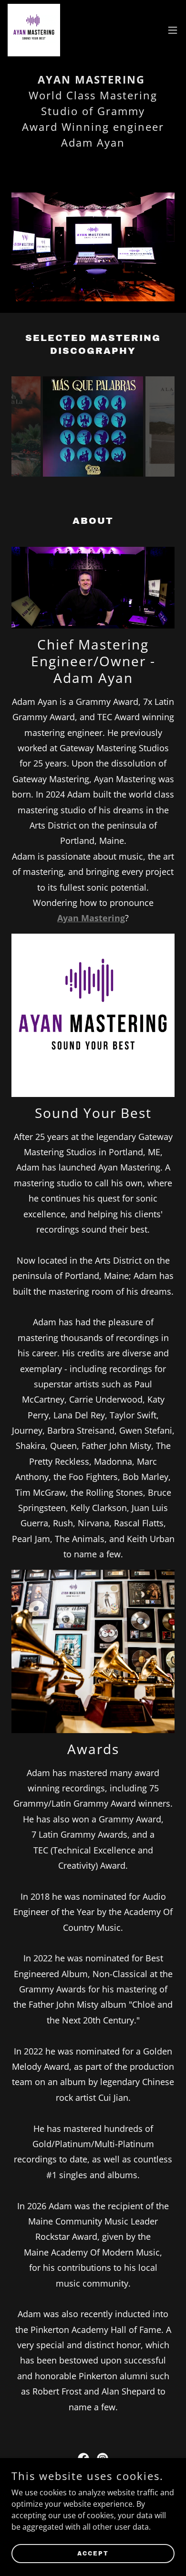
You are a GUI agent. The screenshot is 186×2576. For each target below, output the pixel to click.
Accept (93, 2553)
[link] (34, 30)
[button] (173, 30)
